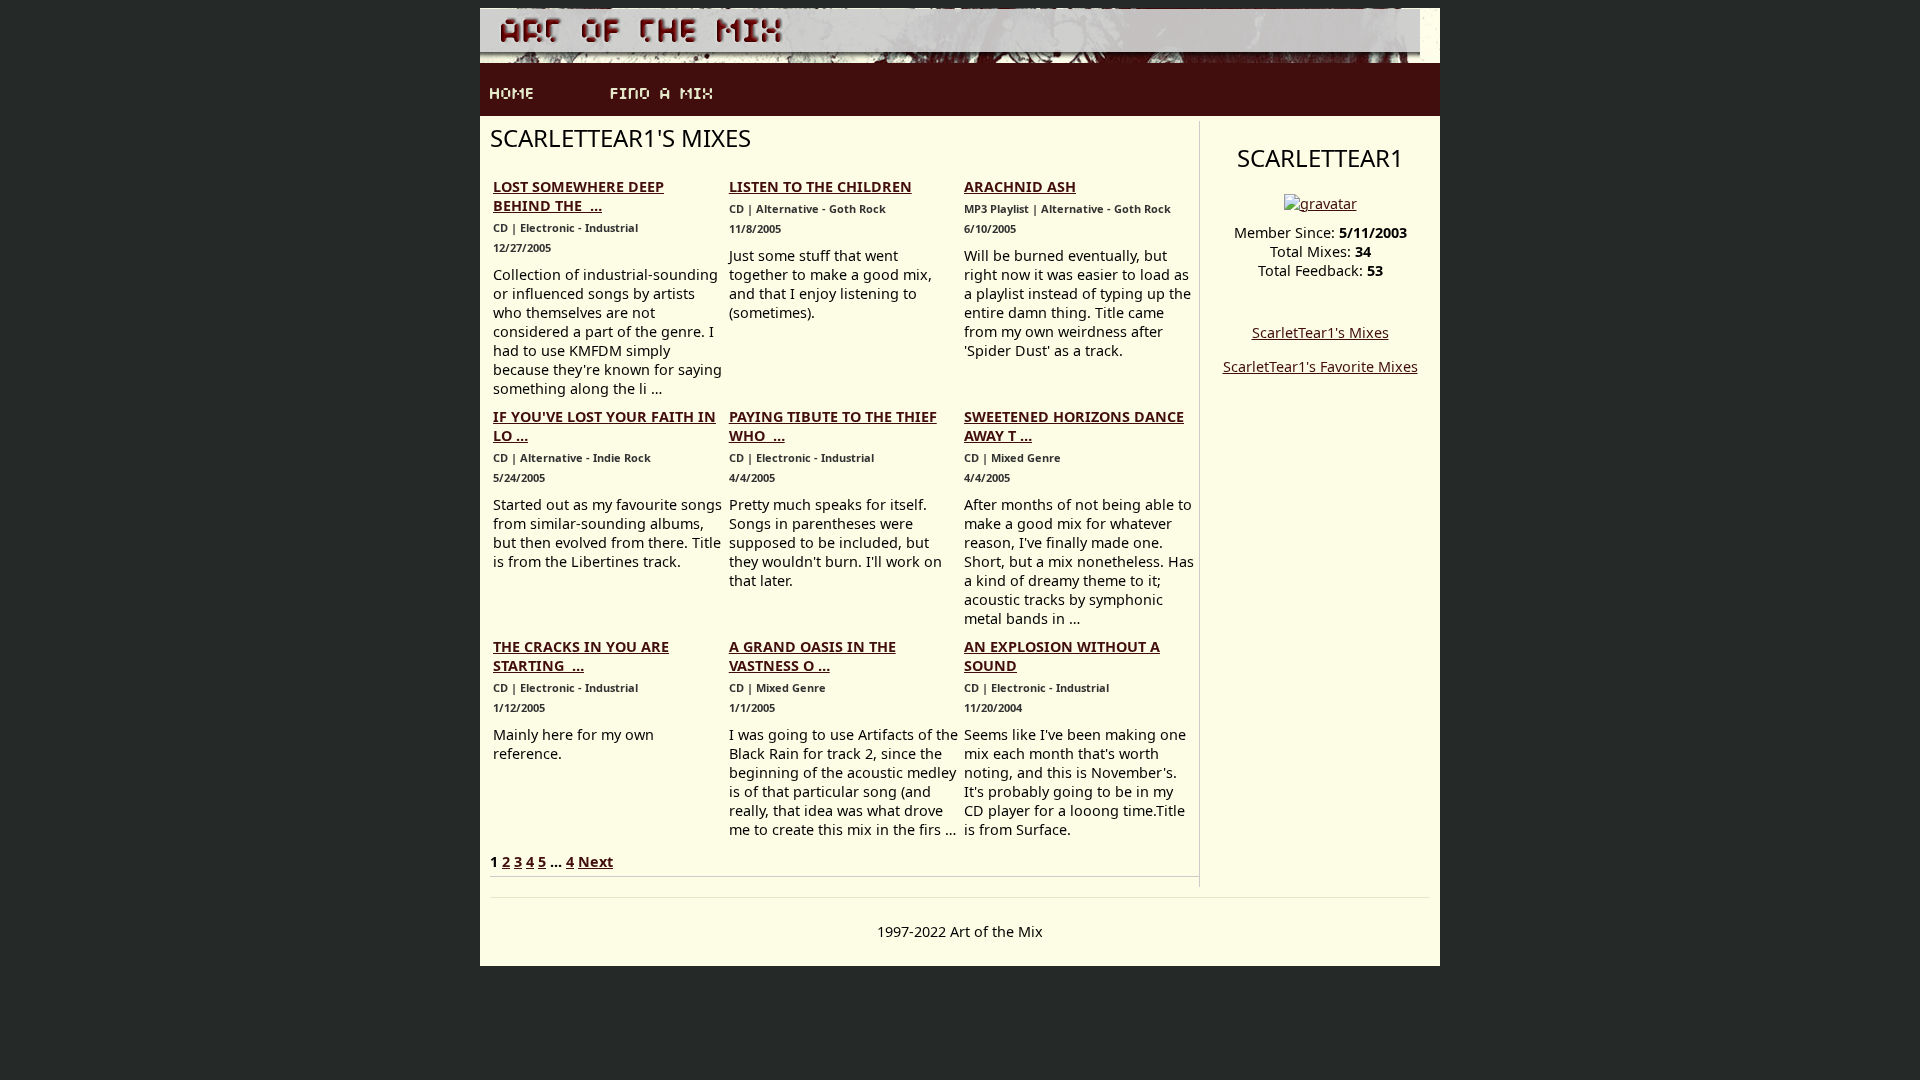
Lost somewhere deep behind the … (578, 196)
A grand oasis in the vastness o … (812, 656)
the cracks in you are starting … (581, 656)
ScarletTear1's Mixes (1320, 332)
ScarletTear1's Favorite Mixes (1320, 366)
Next (595, 861)
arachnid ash (1020, 186)
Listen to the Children (820, 186)
